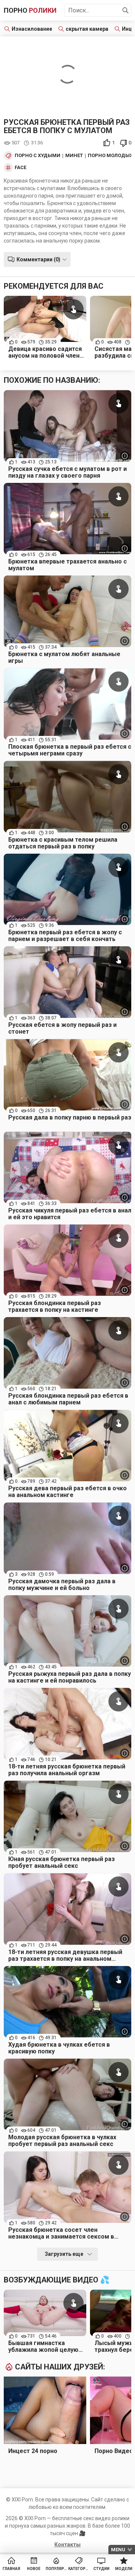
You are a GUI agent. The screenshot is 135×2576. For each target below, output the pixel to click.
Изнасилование (32, 29)
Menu (118, 2550)
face (20, 168)
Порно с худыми (37, 156)
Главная (11, 2569)
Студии (101, 2569)
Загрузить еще (64, 2254)
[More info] (125, 456)
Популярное (56, 2569)
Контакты (67, 2545)
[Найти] (126, 10)
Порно (30, 10)
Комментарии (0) (38, 259)
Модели (124, 2569)
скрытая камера (87, 29)
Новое (34, 2569)
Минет (74, 156)
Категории (79, 2569)
